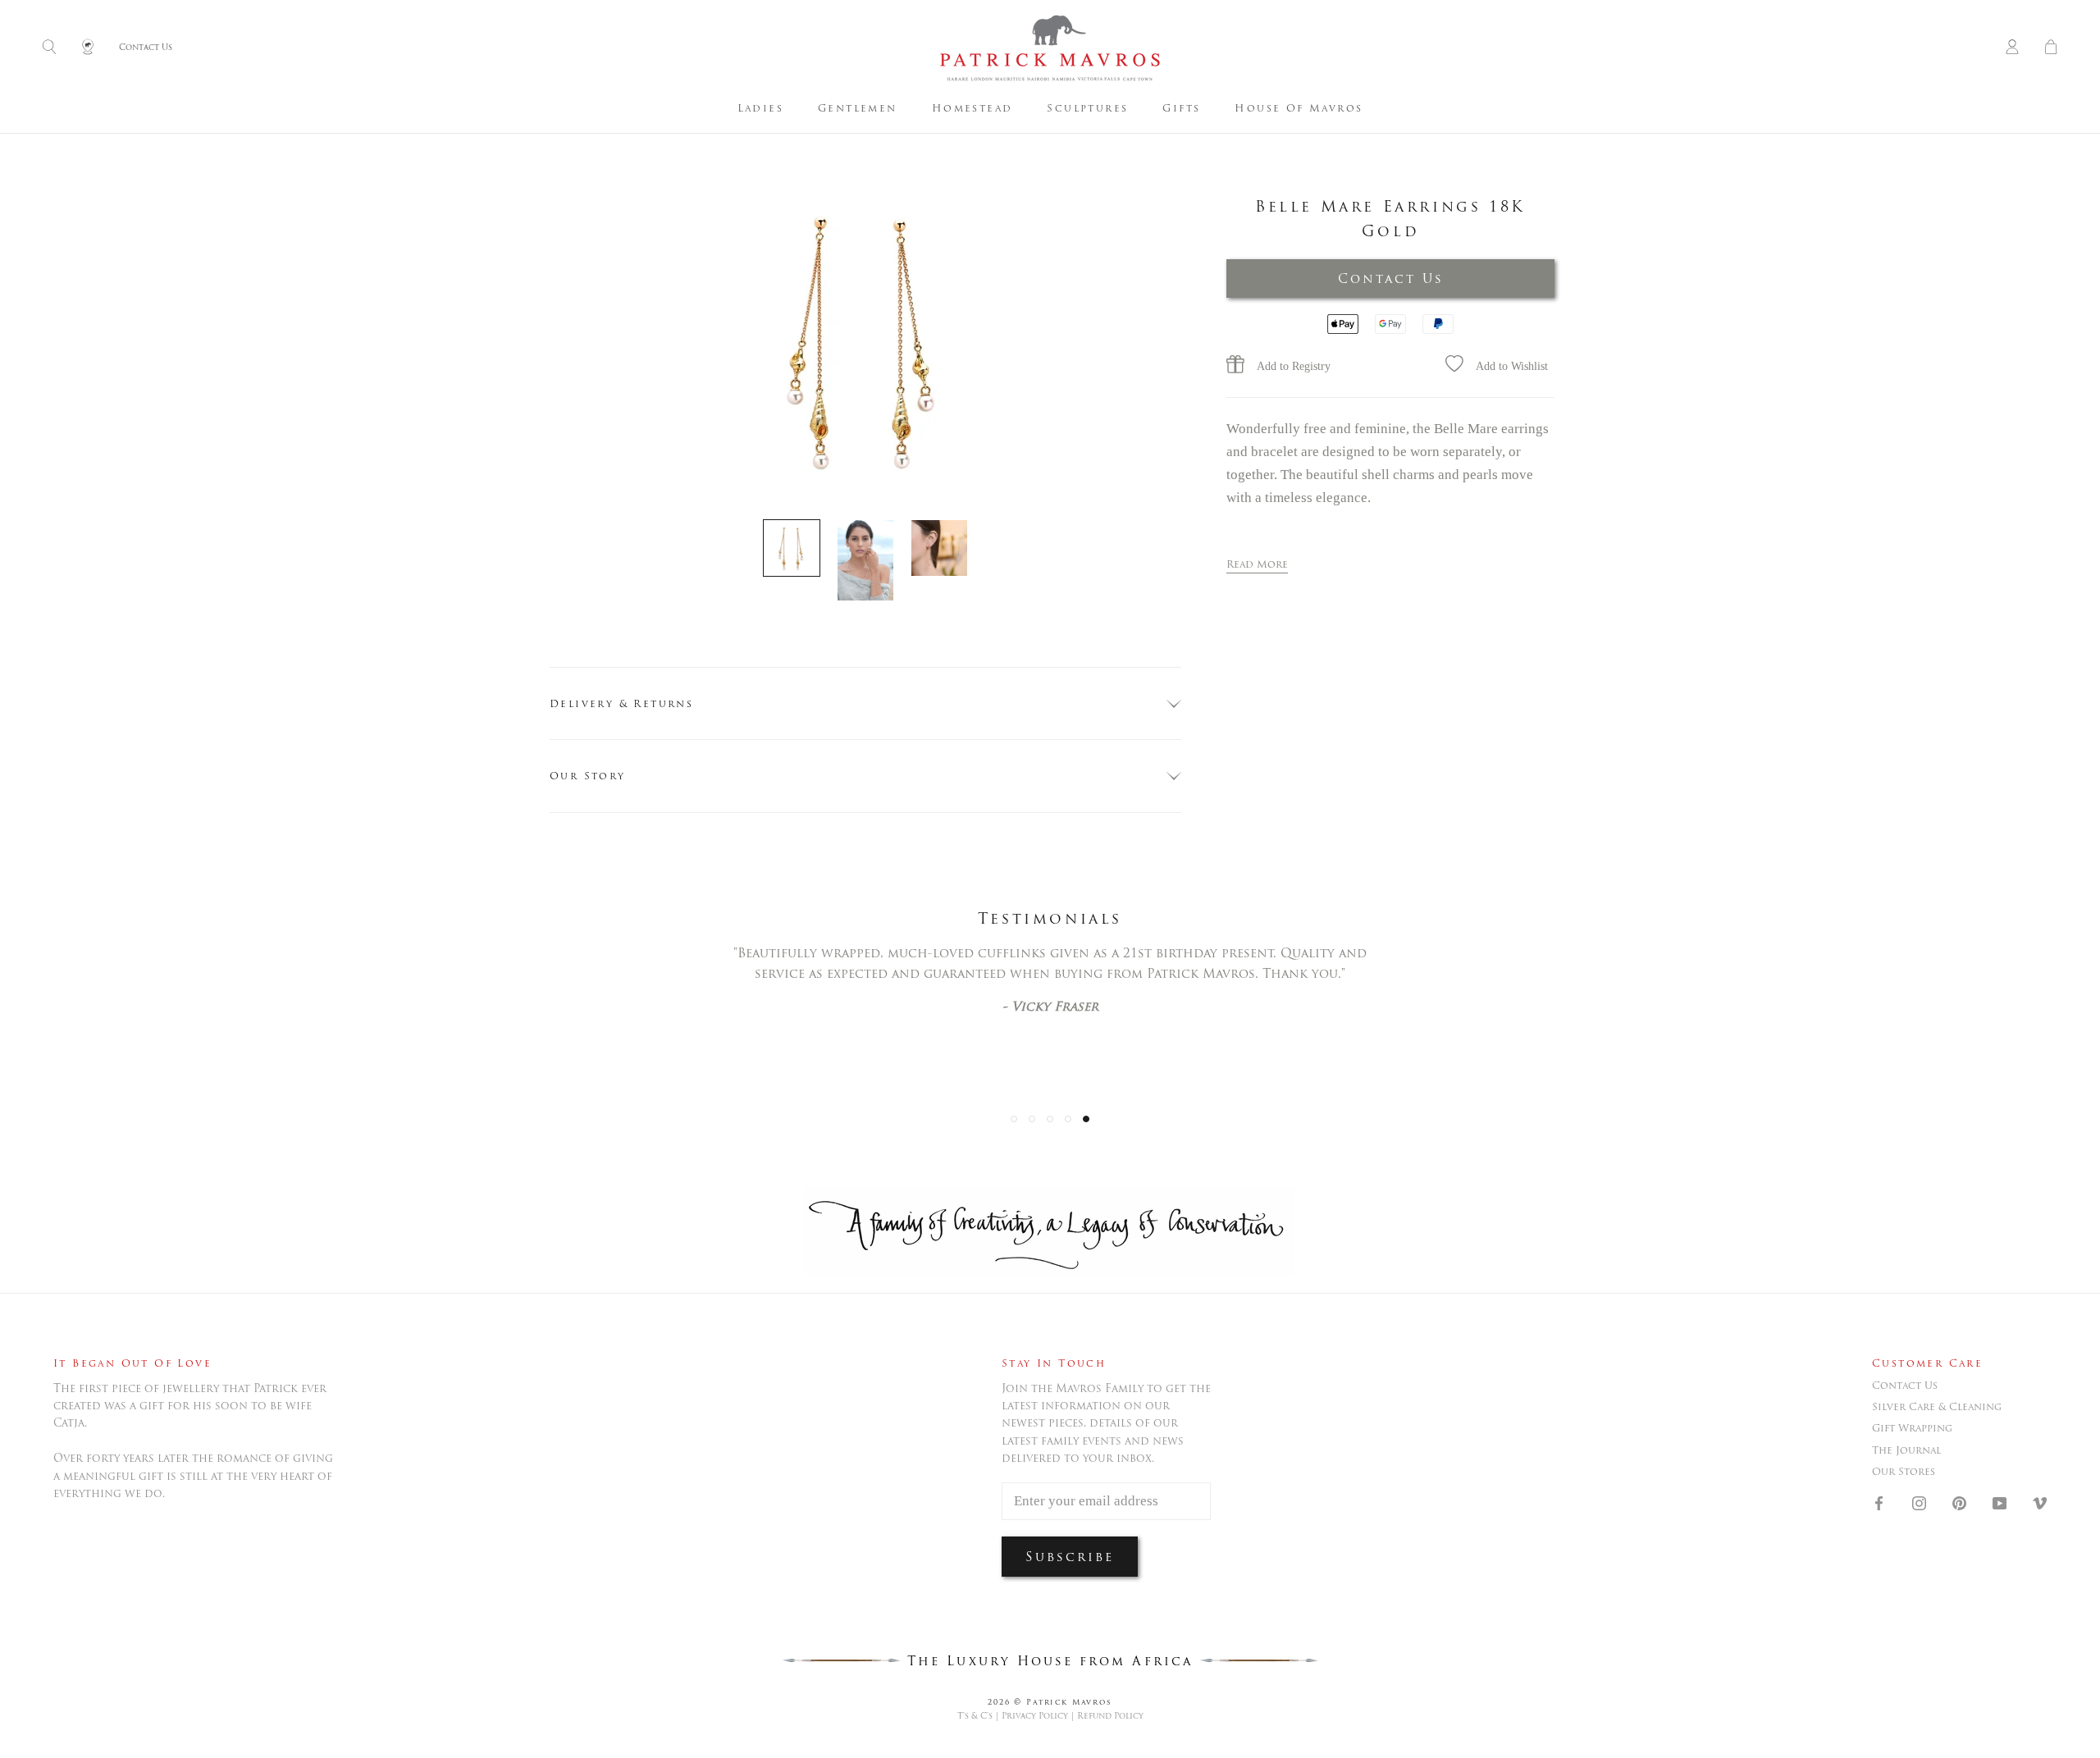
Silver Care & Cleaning (1937, 1407)
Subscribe (1070, 1557)
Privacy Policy (1035, 1716)
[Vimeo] (2040, 1503)
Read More (1257, 564)
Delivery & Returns (621, 703)
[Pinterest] (1959, 1503)
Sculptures (1087, 108)
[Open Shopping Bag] (2051, 48)
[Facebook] (1879, 1503)
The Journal (1906, 1450)
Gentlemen (858, 108)
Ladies (760, 108)
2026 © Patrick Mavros (1050, 1702)
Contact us (1905, 1386)
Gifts (1181, 108)
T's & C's (975, 1716)
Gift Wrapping (1912, 1428)
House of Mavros (1299, 108)
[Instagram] (1919, 1503)
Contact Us (1391, 279)
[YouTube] (2000, 1503)
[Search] (49, 48)
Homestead (972, 108)
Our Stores (1904, 1472)
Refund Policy (1110, 1716)
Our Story (588, 776)
